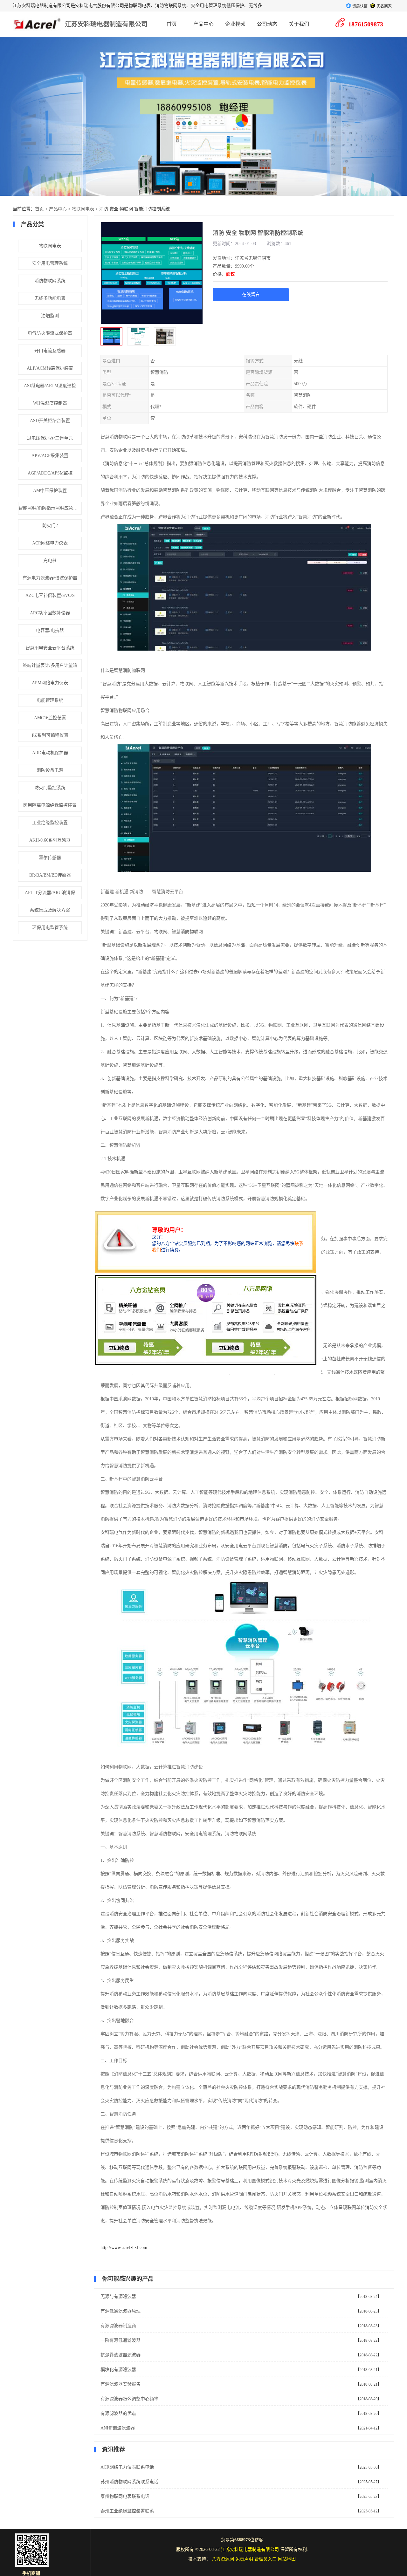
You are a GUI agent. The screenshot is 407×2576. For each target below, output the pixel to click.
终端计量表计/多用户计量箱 (50, 665)
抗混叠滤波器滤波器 (121, 2355)
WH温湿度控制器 (50, 403)
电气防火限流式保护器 (50, 333)
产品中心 (203, 24)
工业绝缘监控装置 (50, 823)
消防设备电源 (50, 770)
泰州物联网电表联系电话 (125, 2496)
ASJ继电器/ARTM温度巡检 (50, 386)
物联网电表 (83, 209)
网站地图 (287, 2559)
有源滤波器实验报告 (121, 2384)
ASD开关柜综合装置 (50, 421)
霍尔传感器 (50, 858)
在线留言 (251, 294)
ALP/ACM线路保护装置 (50, 368)
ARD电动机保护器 (50, 753)
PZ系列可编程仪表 (50, 735)
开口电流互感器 (50, 351)
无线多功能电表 (50, 298)
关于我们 (299, 24)
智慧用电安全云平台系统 (50, 648)
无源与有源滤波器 (118, 2296)
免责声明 (244, 2559)
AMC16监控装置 (50, 718)
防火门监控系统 (50, 788)
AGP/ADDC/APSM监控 (50, 473)
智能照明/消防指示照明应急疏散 (50, 508)
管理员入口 (266, 2559)
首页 (172, 24)
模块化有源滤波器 (118, 2370)
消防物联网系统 (50, 281)
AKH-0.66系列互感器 (50, 840)
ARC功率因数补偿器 (50, 613)
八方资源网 (223, 2559)
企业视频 (235, 24)
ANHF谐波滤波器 (118, 2428)
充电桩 (50, 560)
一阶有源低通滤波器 (121, 2340)
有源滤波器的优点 (118, 2413)
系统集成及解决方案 (50, 910)
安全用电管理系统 (50, 263)
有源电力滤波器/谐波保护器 (50, 578)
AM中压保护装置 (50, 491)
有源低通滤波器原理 (121, 2311)
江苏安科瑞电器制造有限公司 (106, 24)
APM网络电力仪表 (50, 683)
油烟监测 (50, 316)
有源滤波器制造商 (118, 2326)
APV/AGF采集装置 (50, 456)
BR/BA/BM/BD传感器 (50, 875)
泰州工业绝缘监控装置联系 (127, 2511)
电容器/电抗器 (50, 630)
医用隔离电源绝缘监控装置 (50, 805)
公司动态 (267, 24)
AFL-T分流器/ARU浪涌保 (50, 893)
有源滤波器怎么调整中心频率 (129, 2399)
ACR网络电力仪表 (50, 543)
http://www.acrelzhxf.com (124, 2248)
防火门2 (50, 526)
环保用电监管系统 (50, 928)
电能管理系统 (50, 700)
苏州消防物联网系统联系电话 (129, 2482)
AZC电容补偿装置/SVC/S (50, 595)
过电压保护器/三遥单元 (50, 438)
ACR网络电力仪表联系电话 (127, 2467)
